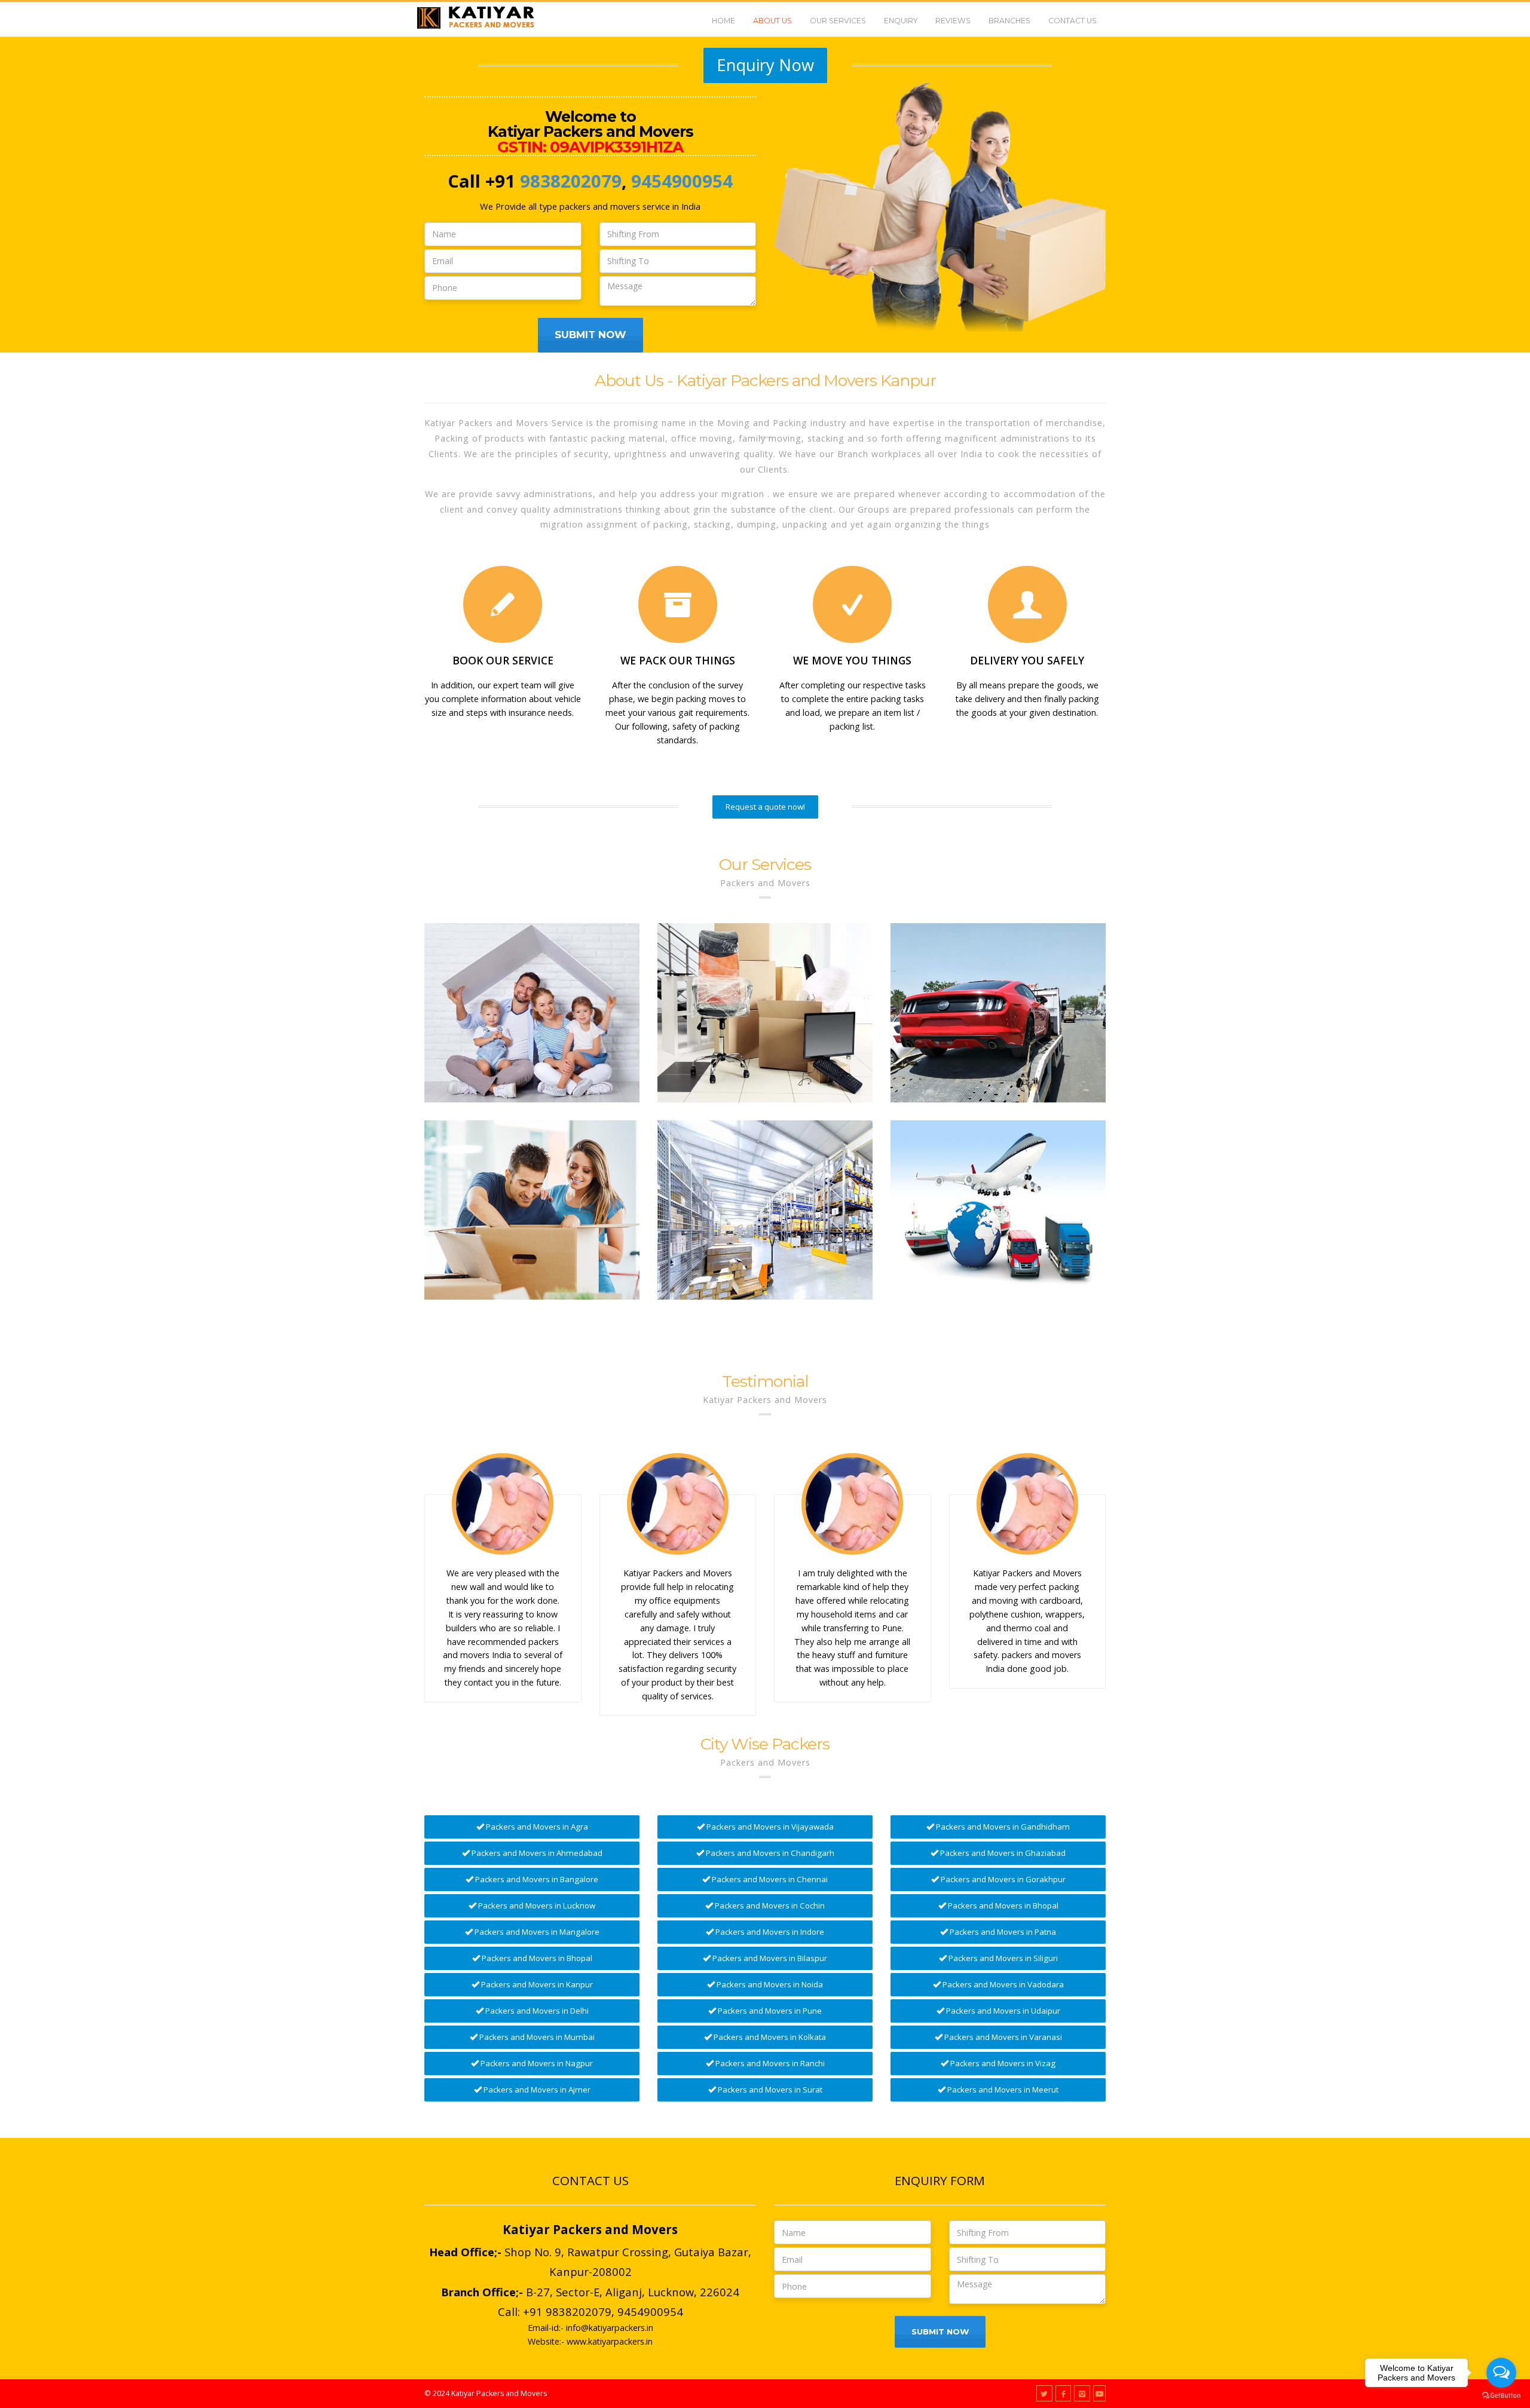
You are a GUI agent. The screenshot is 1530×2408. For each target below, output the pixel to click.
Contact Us (1072, 21)
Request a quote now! (765, 807)
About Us (772, 21)
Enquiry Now (765, 65)
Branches (1009, 21)
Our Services (838, 21)
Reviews (953, 21)
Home (723, 21)
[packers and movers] (532, 1013)
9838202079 (571, 181)
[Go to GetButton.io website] (1501, 2396)
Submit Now (590, 335)
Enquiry (901, 21)
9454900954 (682, 181)
